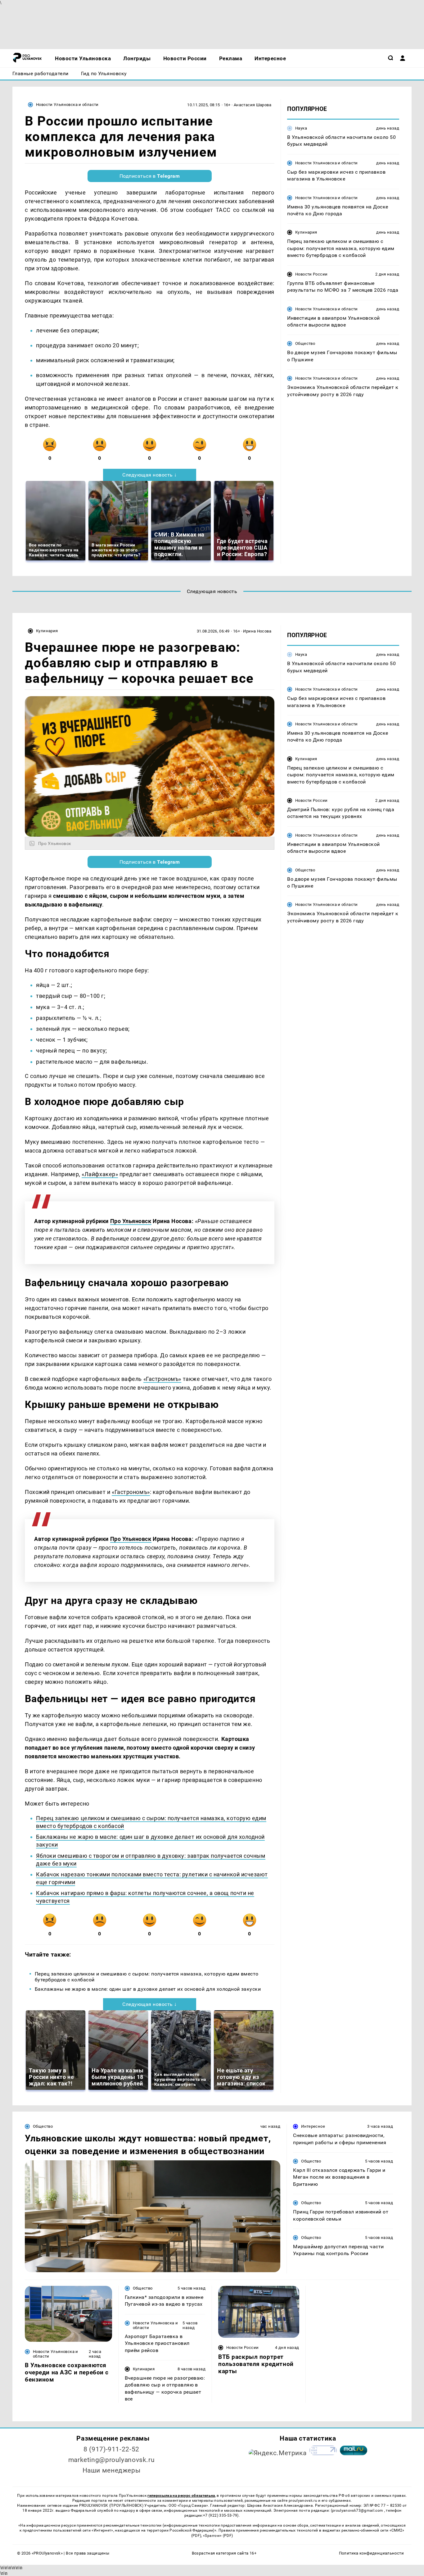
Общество (305, 343)
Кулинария (306, 232)
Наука (301, 128)
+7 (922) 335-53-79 (220, 2515)
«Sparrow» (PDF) (218, 2536)
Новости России (311, 274)
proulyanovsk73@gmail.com (358, 2510)
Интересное (313, 2126)
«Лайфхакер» (100, 1174)
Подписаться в (150, 176)
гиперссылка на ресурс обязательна (181, 2496)
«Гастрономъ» (162, 1379)
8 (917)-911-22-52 (111, 2449)
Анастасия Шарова (253, 105)
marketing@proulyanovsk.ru (112, 2460)
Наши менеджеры (112, 2470)
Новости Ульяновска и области (67, 105)
